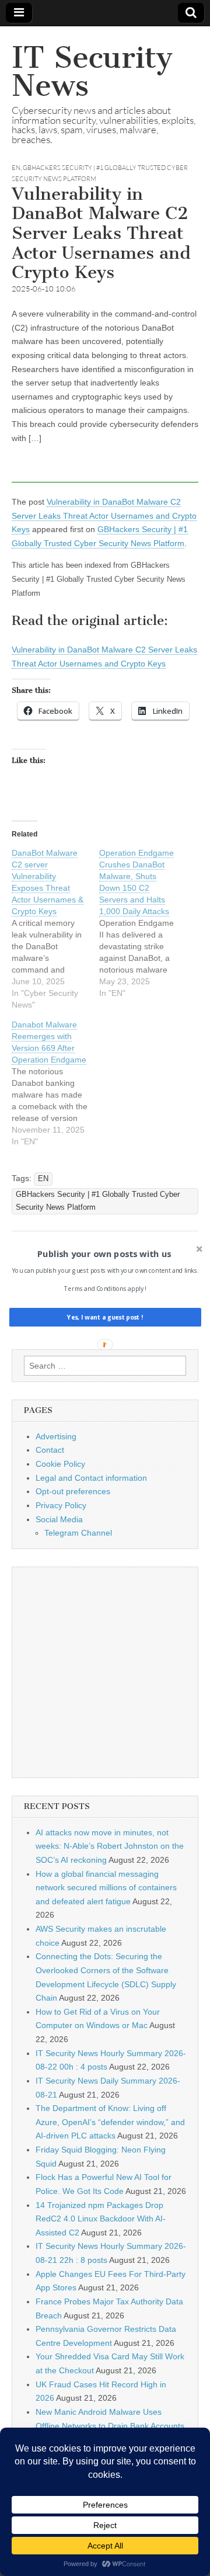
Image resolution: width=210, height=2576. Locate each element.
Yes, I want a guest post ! (105, 1317)
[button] (104, 1254)
